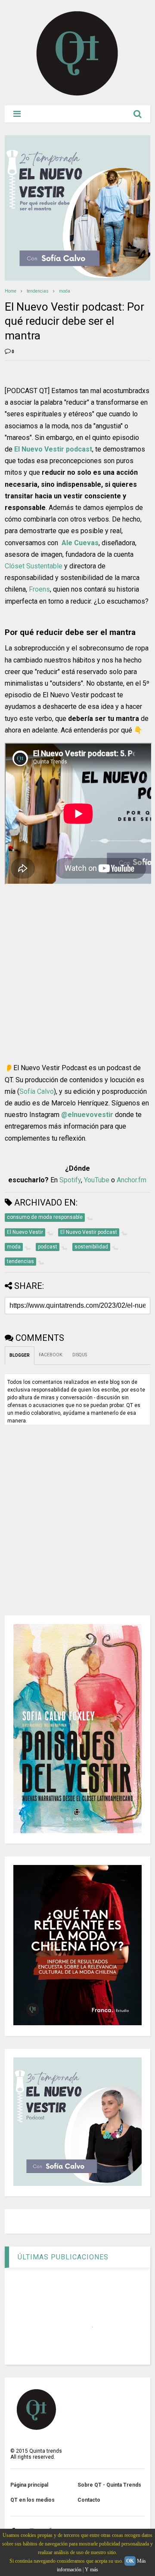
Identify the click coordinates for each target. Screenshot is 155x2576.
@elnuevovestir (87, 1115)
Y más (91, 2570)
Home (11, 291)
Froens (39, 589)
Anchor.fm (132, 1180)
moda (65, 291)
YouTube (97, 1180)
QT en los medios (33, 2500)
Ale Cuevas (80, 543)
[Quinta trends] (77, 95)
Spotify (70, 1180)
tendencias (38, 291)
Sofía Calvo (37, 1091)
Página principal (29, 2485)
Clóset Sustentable (34, 566)
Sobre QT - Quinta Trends (109, 2485)
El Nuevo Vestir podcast (53, 449)
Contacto (89, 2500)
